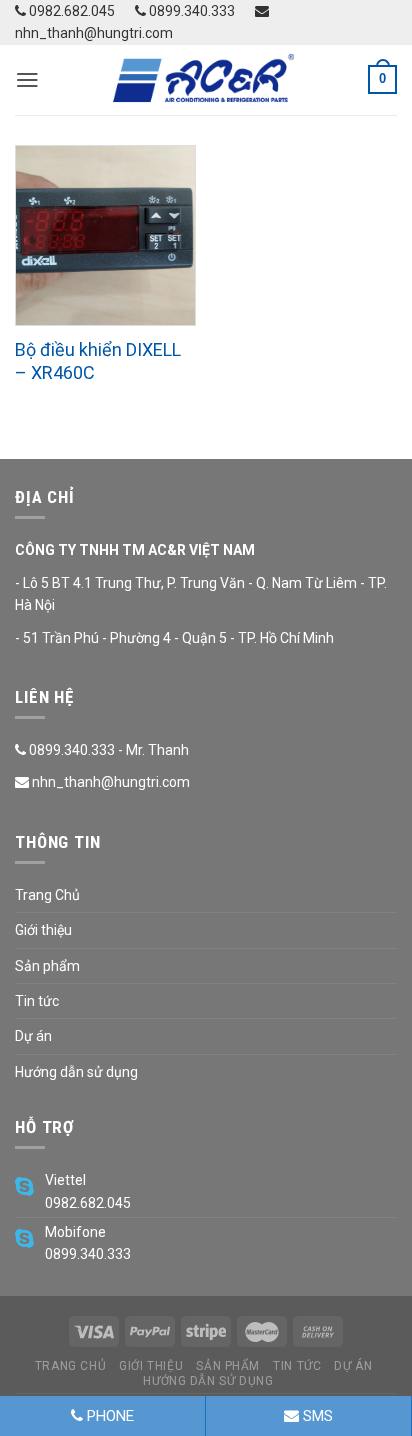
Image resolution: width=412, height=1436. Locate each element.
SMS (316, 1416)
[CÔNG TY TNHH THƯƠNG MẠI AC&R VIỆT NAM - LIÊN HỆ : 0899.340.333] (206, 80)
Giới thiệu (43, 930)
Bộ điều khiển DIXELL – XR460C (98, 361)
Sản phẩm (47, 966)
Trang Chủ (47, 895)
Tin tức (37, 1001)
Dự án (33, 1036)
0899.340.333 (190, 11)
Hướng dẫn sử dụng (76, 1072)
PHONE (108, 1416)
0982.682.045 (70, 11)
